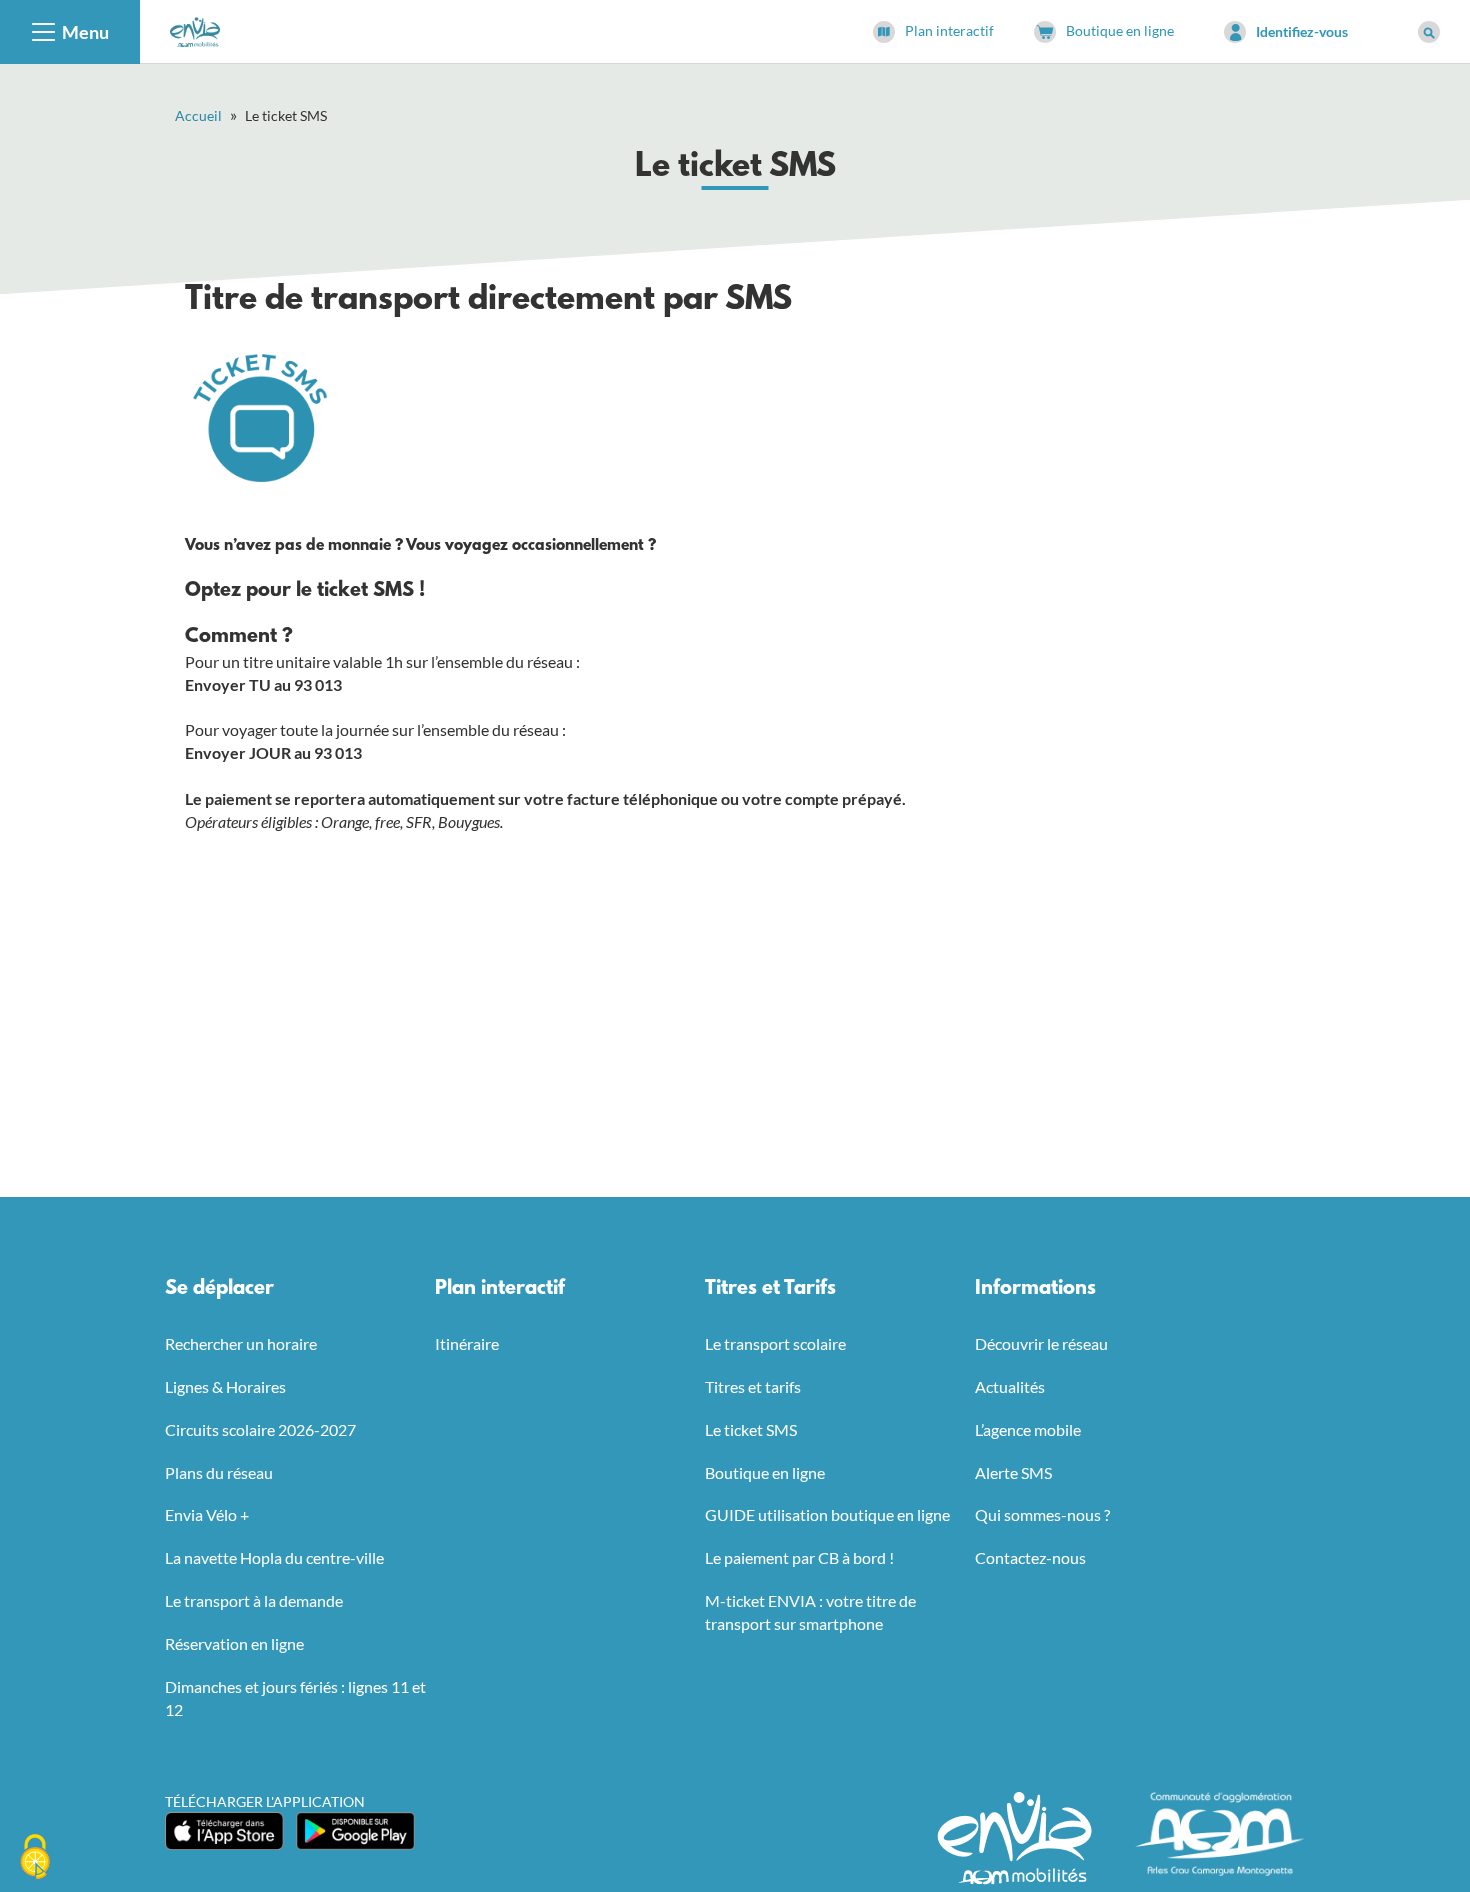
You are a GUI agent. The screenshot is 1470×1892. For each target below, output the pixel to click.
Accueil (198, 115)
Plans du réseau (219, 1472)
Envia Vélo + (207, 1514)
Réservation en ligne (234, 1643)
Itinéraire (467, 1343)
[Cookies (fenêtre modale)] (35, 1858)
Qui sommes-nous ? (1042, 1514)
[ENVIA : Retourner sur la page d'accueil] (195, 29)
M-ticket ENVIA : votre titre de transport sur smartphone (810, 1612)
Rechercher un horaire (241, 1343)
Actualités (1010, 1386)
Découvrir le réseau (1041, 1343)
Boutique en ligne (765, 1472)
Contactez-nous (1030, 1557)
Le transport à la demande (254, 1600)
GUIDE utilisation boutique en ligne (827, 1514)
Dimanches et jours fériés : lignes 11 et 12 (295, 1698)
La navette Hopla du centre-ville (274, 1557)
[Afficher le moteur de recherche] (1429, 32)
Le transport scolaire (775, 1343)
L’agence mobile (1028, 1429)
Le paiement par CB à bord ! (799, 1557)
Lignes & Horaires (225, 1386)
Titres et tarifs (753, 1386)
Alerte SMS (1013, 1472)
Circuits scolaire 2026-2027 (260, 1429)
